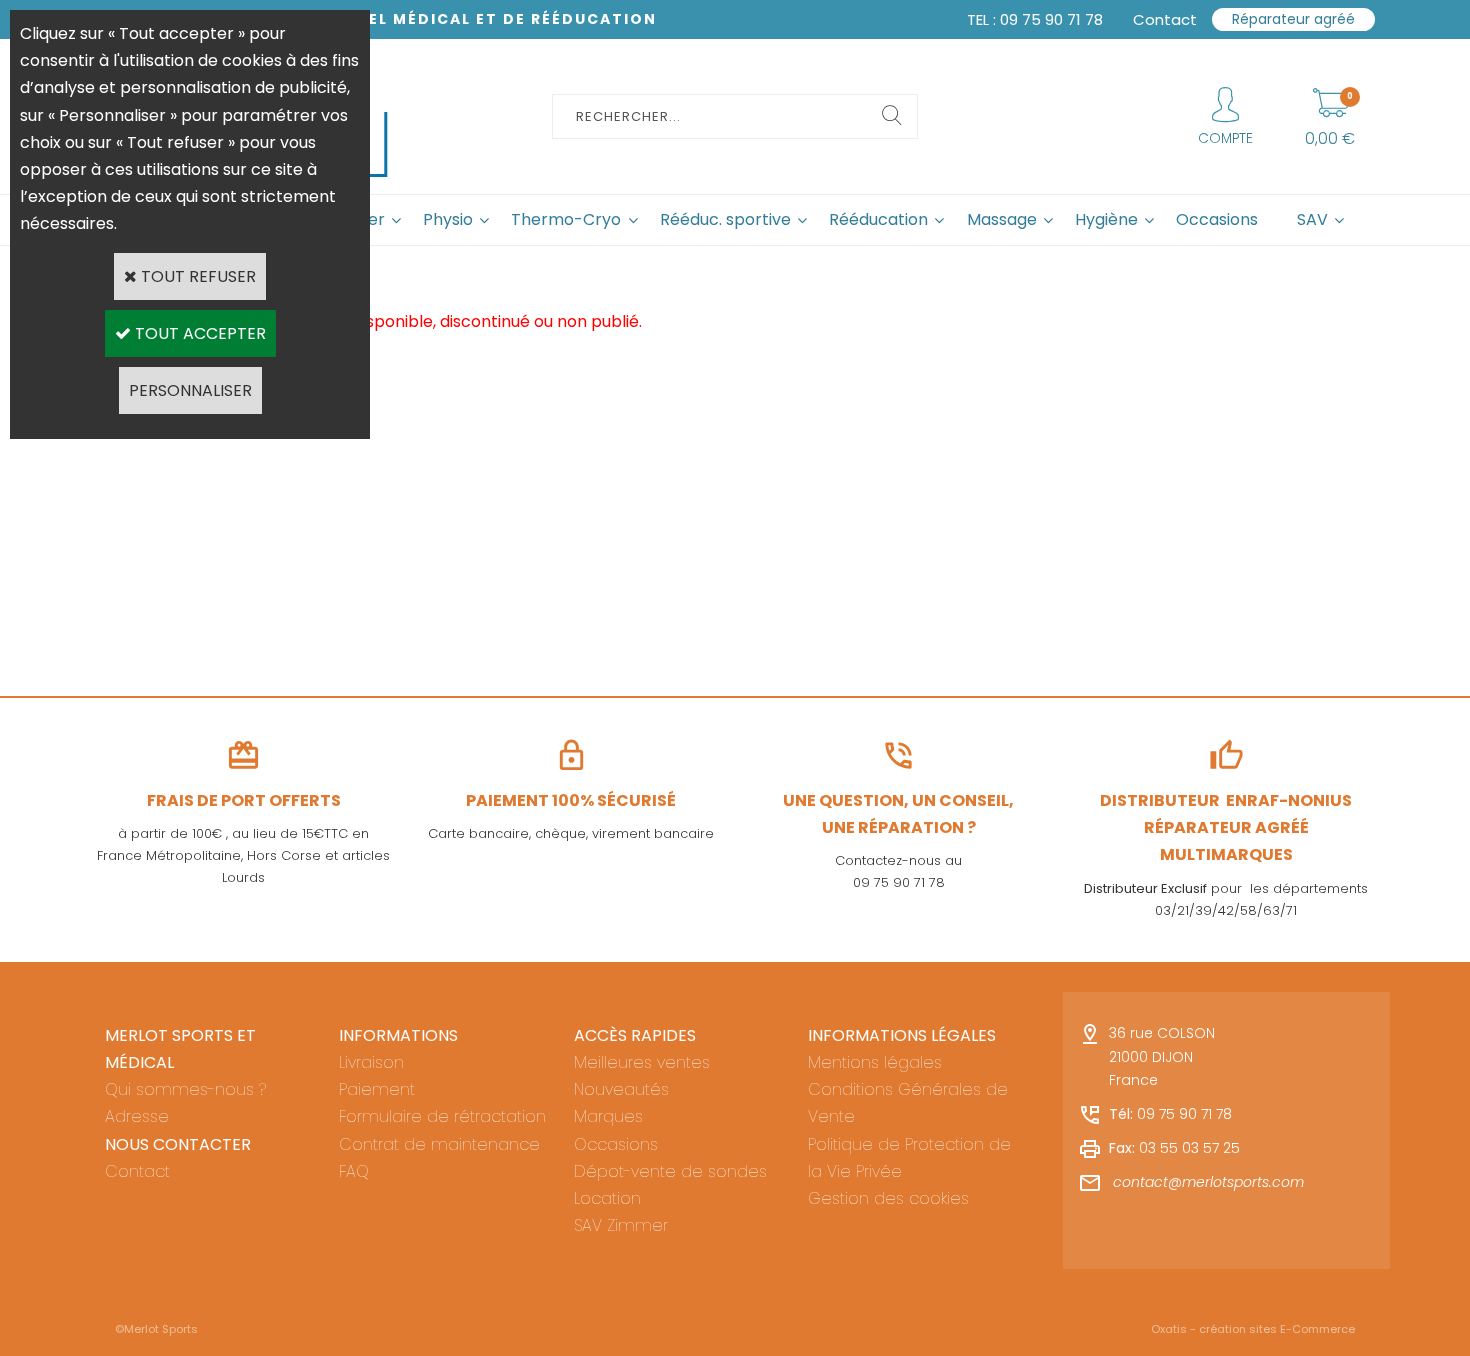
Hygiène (1106, 219)
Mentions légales (875, 1062)
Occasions (1217, 219)
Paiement (377, 1089)
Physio (448, 219)
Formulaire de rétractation (442, 1116)
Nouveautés (621, 1089)
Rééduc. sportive (725, 219)
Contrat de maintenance (439, 1144)
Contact (137, 1171)
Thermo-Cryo (566, 219)
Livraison (371, 1062)
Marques (608, 1116)
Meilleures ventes (642, 1062)
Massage (1002, 219)
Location (607, 1198)
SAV (1312, 219)
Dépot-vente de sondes (670, 1171)
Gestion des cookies (888, 1198)
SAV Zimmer (621, 1225)
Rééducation (878, 219)
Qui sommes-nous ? (185, 1089)
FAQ (354, 1171)
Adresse (137, 1116)
